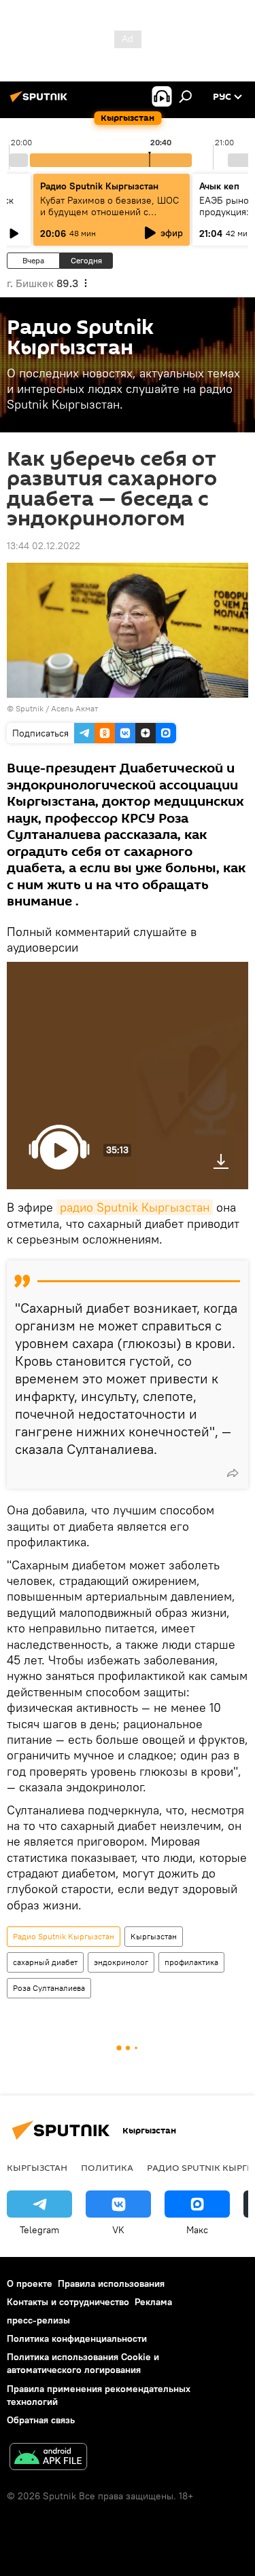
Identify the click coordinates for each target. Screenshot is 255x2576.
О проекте (30, 2283)
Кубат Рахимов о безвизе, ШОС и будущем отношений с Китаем (109, 212)
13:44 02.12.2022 (44, 546)
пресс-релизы (38, 2320)
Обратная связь (41, 2420)
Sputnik (30, 708)
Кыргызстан (154, 1936)
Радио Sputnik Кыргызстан (99, 186)
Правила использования (111, 2283)
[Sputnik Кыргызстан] (41, 102)
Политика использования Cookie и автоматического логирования (83, 2363)
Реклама (153, 2302)
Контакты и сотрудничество (68, 2302)
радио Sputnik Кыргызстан (135, 1207)
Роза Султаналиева (49, 1988)
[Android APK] (48, 2458)
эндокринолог (121, 1962)
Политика (107, 2167)
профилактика (191, 1962)
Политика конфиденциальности (77, 2338)
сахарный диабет (45, 1962)
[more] (233, 1473)
